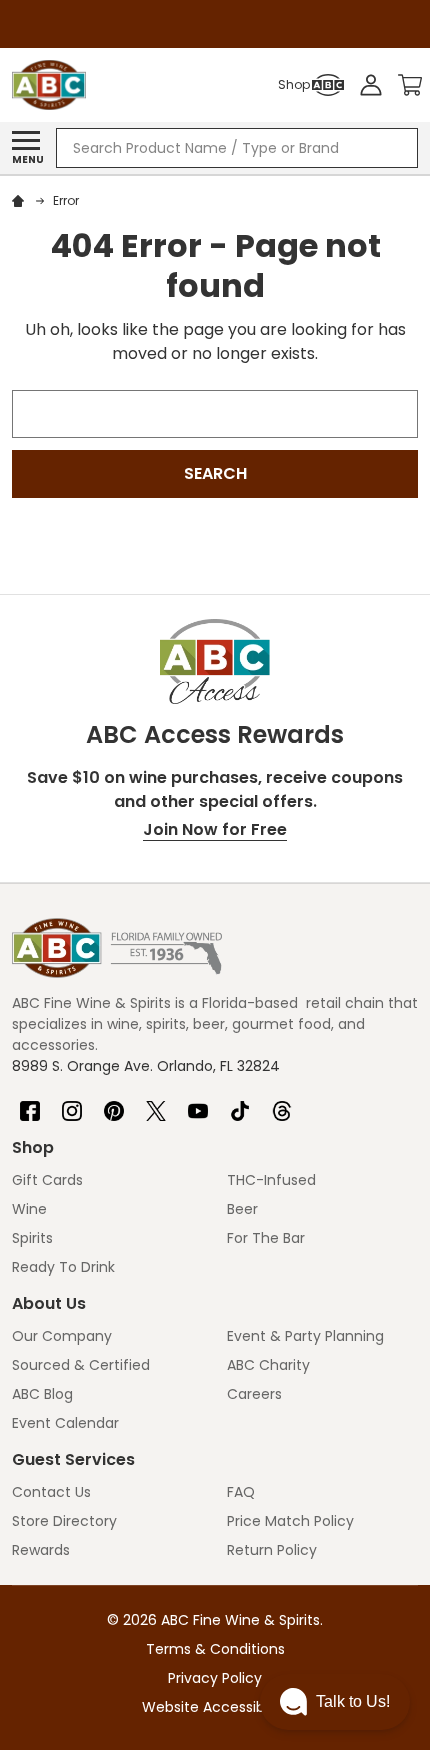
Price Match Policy (290, 1521)
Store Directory (64, 1521)
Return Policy (272, 1550)
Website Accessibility (215, 1707)
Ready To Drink (63, 1267)
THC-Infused (271, 1180)
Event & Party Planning (305, 1336)
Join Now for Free (215, 829)
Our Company (62, 1336)
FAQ (241, 1492)
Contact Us (51, 1492)
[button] (335, 1702)
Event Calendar (65, 1423)
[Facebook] (30, 1103)
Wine (29, 1209)
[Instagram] (72, 1103)
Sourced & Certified (81, 1365)
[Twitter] (156, 1103)
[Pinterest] (114, 1103)
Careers (254, 1394)
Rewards (41, 1550)
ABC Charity (268, 1365)
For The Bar (266, 1238)
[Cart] (410, 85)
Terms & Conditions (215, 1649)
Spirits (32, 1238)
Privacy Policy (215, 1678)
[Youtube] (198, 1103)
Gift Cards (47, 1180)
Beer (242, 1209)
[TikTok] (240, 1103)
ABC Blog (42, 1394)
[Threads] (282, 1103)
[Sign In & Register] (371, 85)
